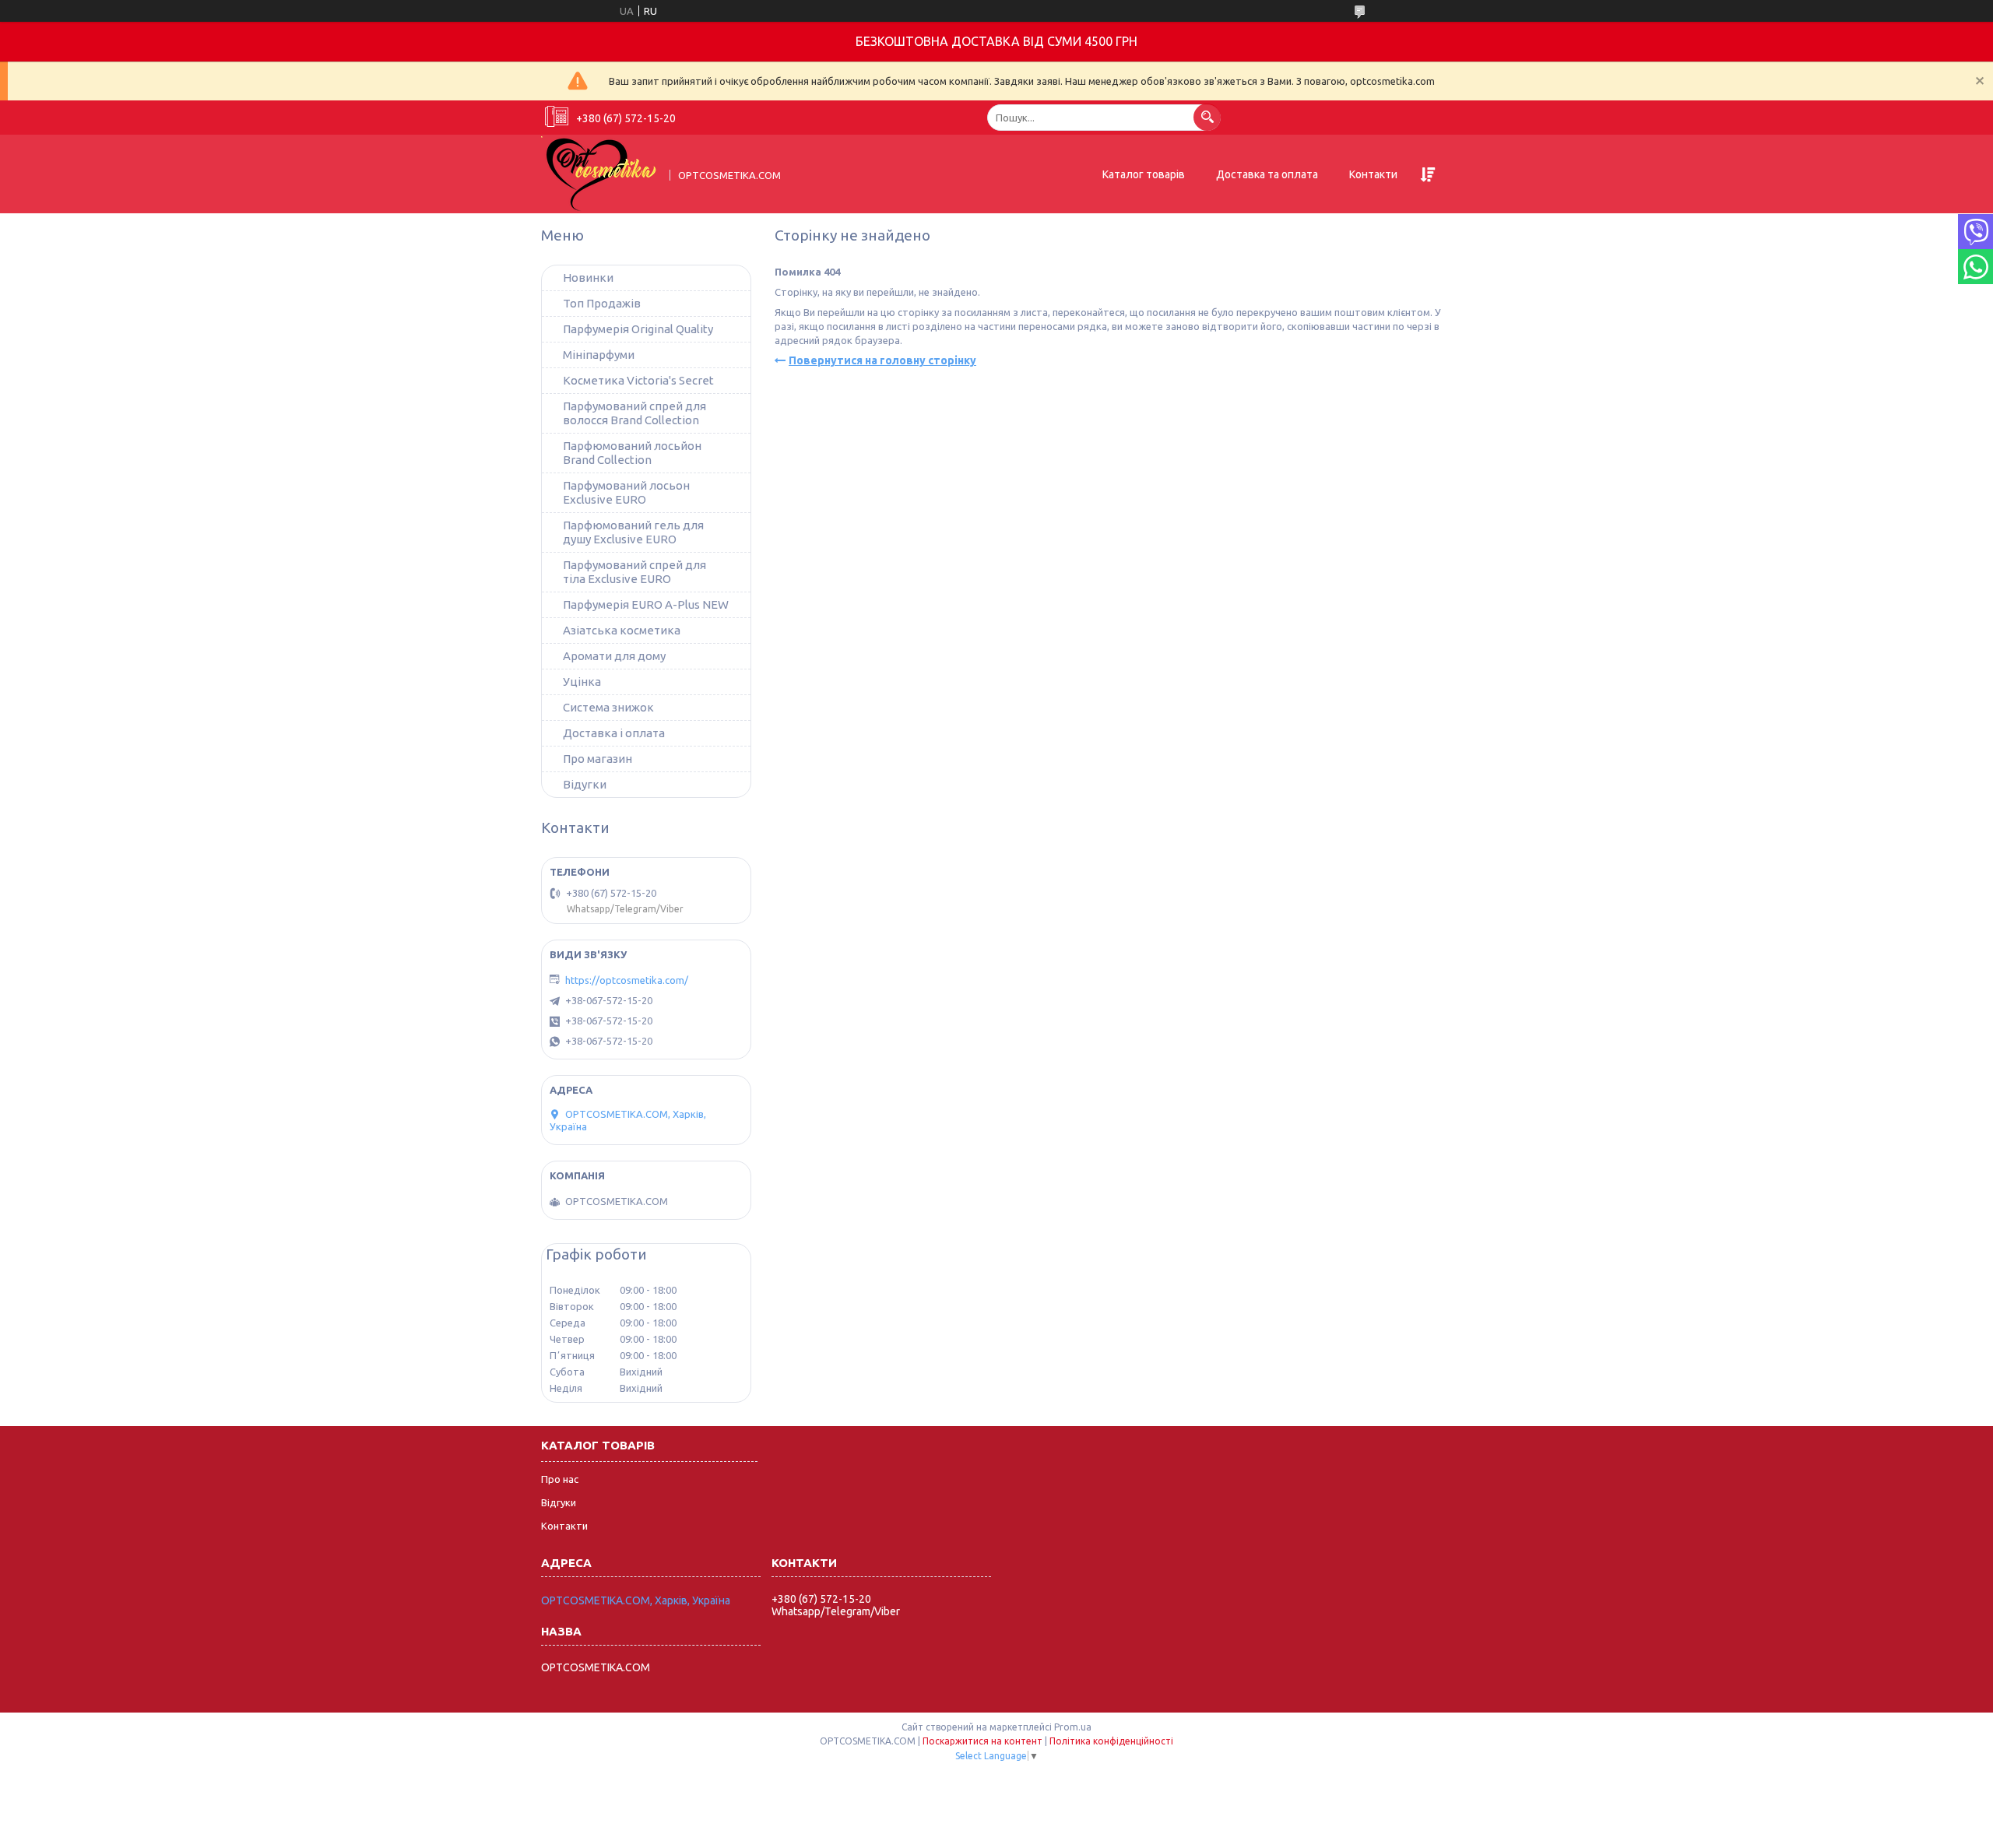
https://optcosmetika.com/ (627, 980)
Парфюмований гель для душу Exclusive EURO (633, 532)
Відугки (585, 784)
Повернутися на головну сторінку (882, 360)
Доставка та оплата (1267, 174)
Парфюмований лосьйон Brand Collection (632, 453)
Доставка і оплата (614, 733)
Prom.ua (1073, 1727)
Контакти (1373, 174)
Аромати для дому (614, 656)
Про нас (560, 1479)
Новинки (588, 278)
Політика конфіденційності (1111, 1741)
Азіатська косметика (622, 630)
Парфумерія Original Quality (638, 329)
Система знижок (608, 707)
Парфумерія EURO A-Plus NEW (646, 604)
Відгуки (559, 1502)
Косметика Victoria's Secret (638, 380)
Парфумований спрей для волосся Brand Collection (634, 413)
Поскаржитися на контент (982, 1741)
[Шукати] (1207, 117)
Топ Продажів (602, 303)
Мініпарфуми (599, 355)
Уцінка (582, 682)
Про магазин (598, 759)
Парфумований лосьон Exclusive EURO (626, 492)
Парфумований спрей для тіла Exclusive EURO (634, 572)
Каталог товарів (1144, 174)
